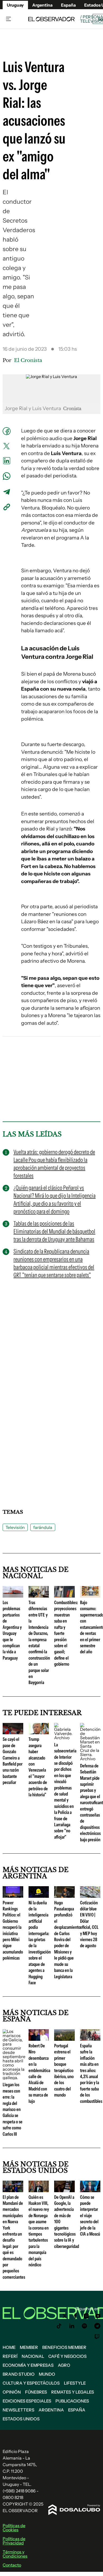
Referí (10, 2356)
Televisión (15, 1527)
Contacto (12, 2565)
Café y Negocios (67, 2356)
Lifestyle (75, 2383)
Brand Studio (19, 2374)
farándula (43, 1527)
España (77, 2410)
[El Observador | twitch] (97, 2337)
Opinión (12, 2392)
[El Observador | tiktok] (59, 2326)
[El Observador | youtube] (98, 2316)
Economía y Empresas (28, 2365)
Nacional (33, 2356)
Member (29, 2347)
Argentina (42, 5)
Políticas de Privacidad (14, 2541)
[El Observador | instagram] (86, 2316)
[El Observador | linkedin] (72, 2326)
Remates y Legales (73, 2392)
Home (9, 2347)
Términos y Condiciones (15, 2554)
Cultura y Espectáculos (31, 2383)
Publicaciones (72, 2401)
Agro (64, 2365)
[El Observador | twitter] (65, 2316)
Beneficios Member (64, 2347)
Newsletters (18, 2410)
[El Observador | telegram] (97, 2326)
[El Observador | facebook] (75, 2316)
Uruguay (15, 5)
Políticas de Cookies (14, 2528)
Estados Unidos (21, 2419)
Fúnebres (36, 2392)
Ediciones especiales (27, 2401)
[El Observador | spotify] (85, 2326)
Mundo (47, 2374)
